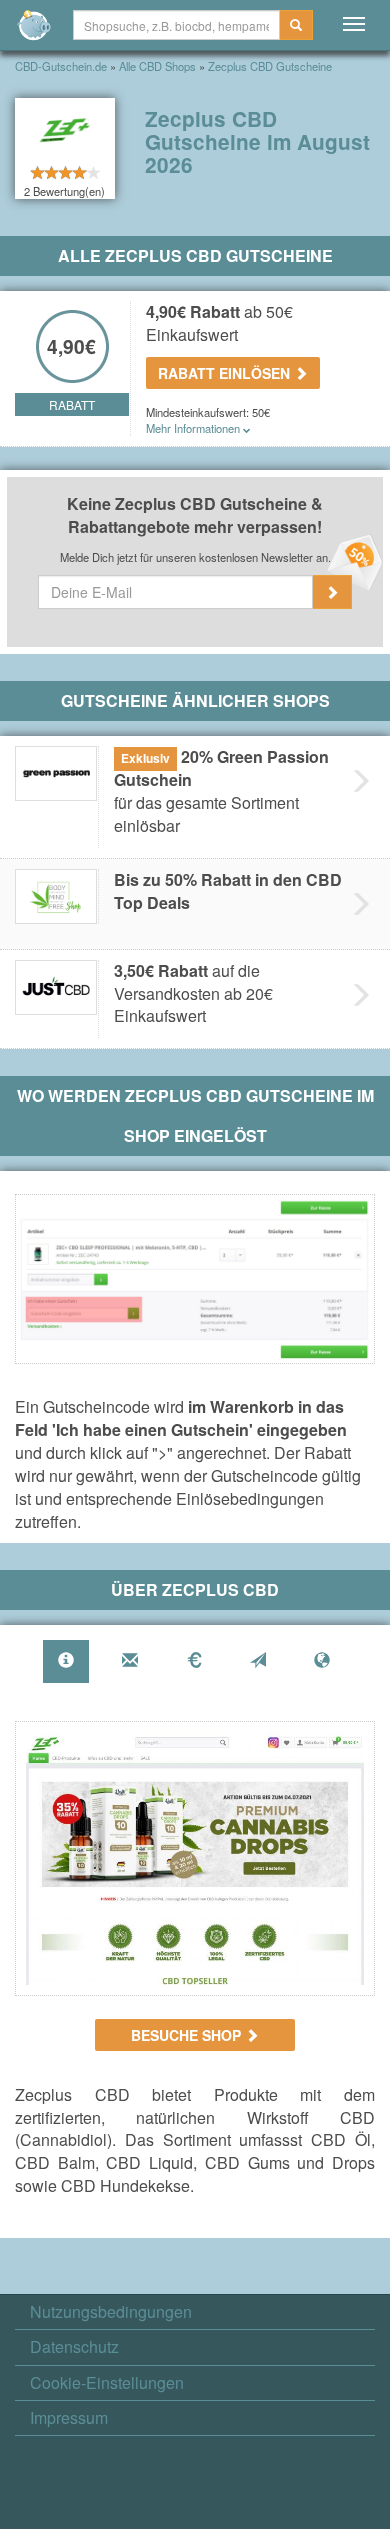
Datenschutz (74, 2347)
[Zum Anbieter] (195, 1858)
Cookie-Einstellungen (107, 2383)
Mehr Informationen (194, 428)
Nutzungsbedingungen (111, 2312)
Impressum (69, 2418)
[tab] (66, 1661)
